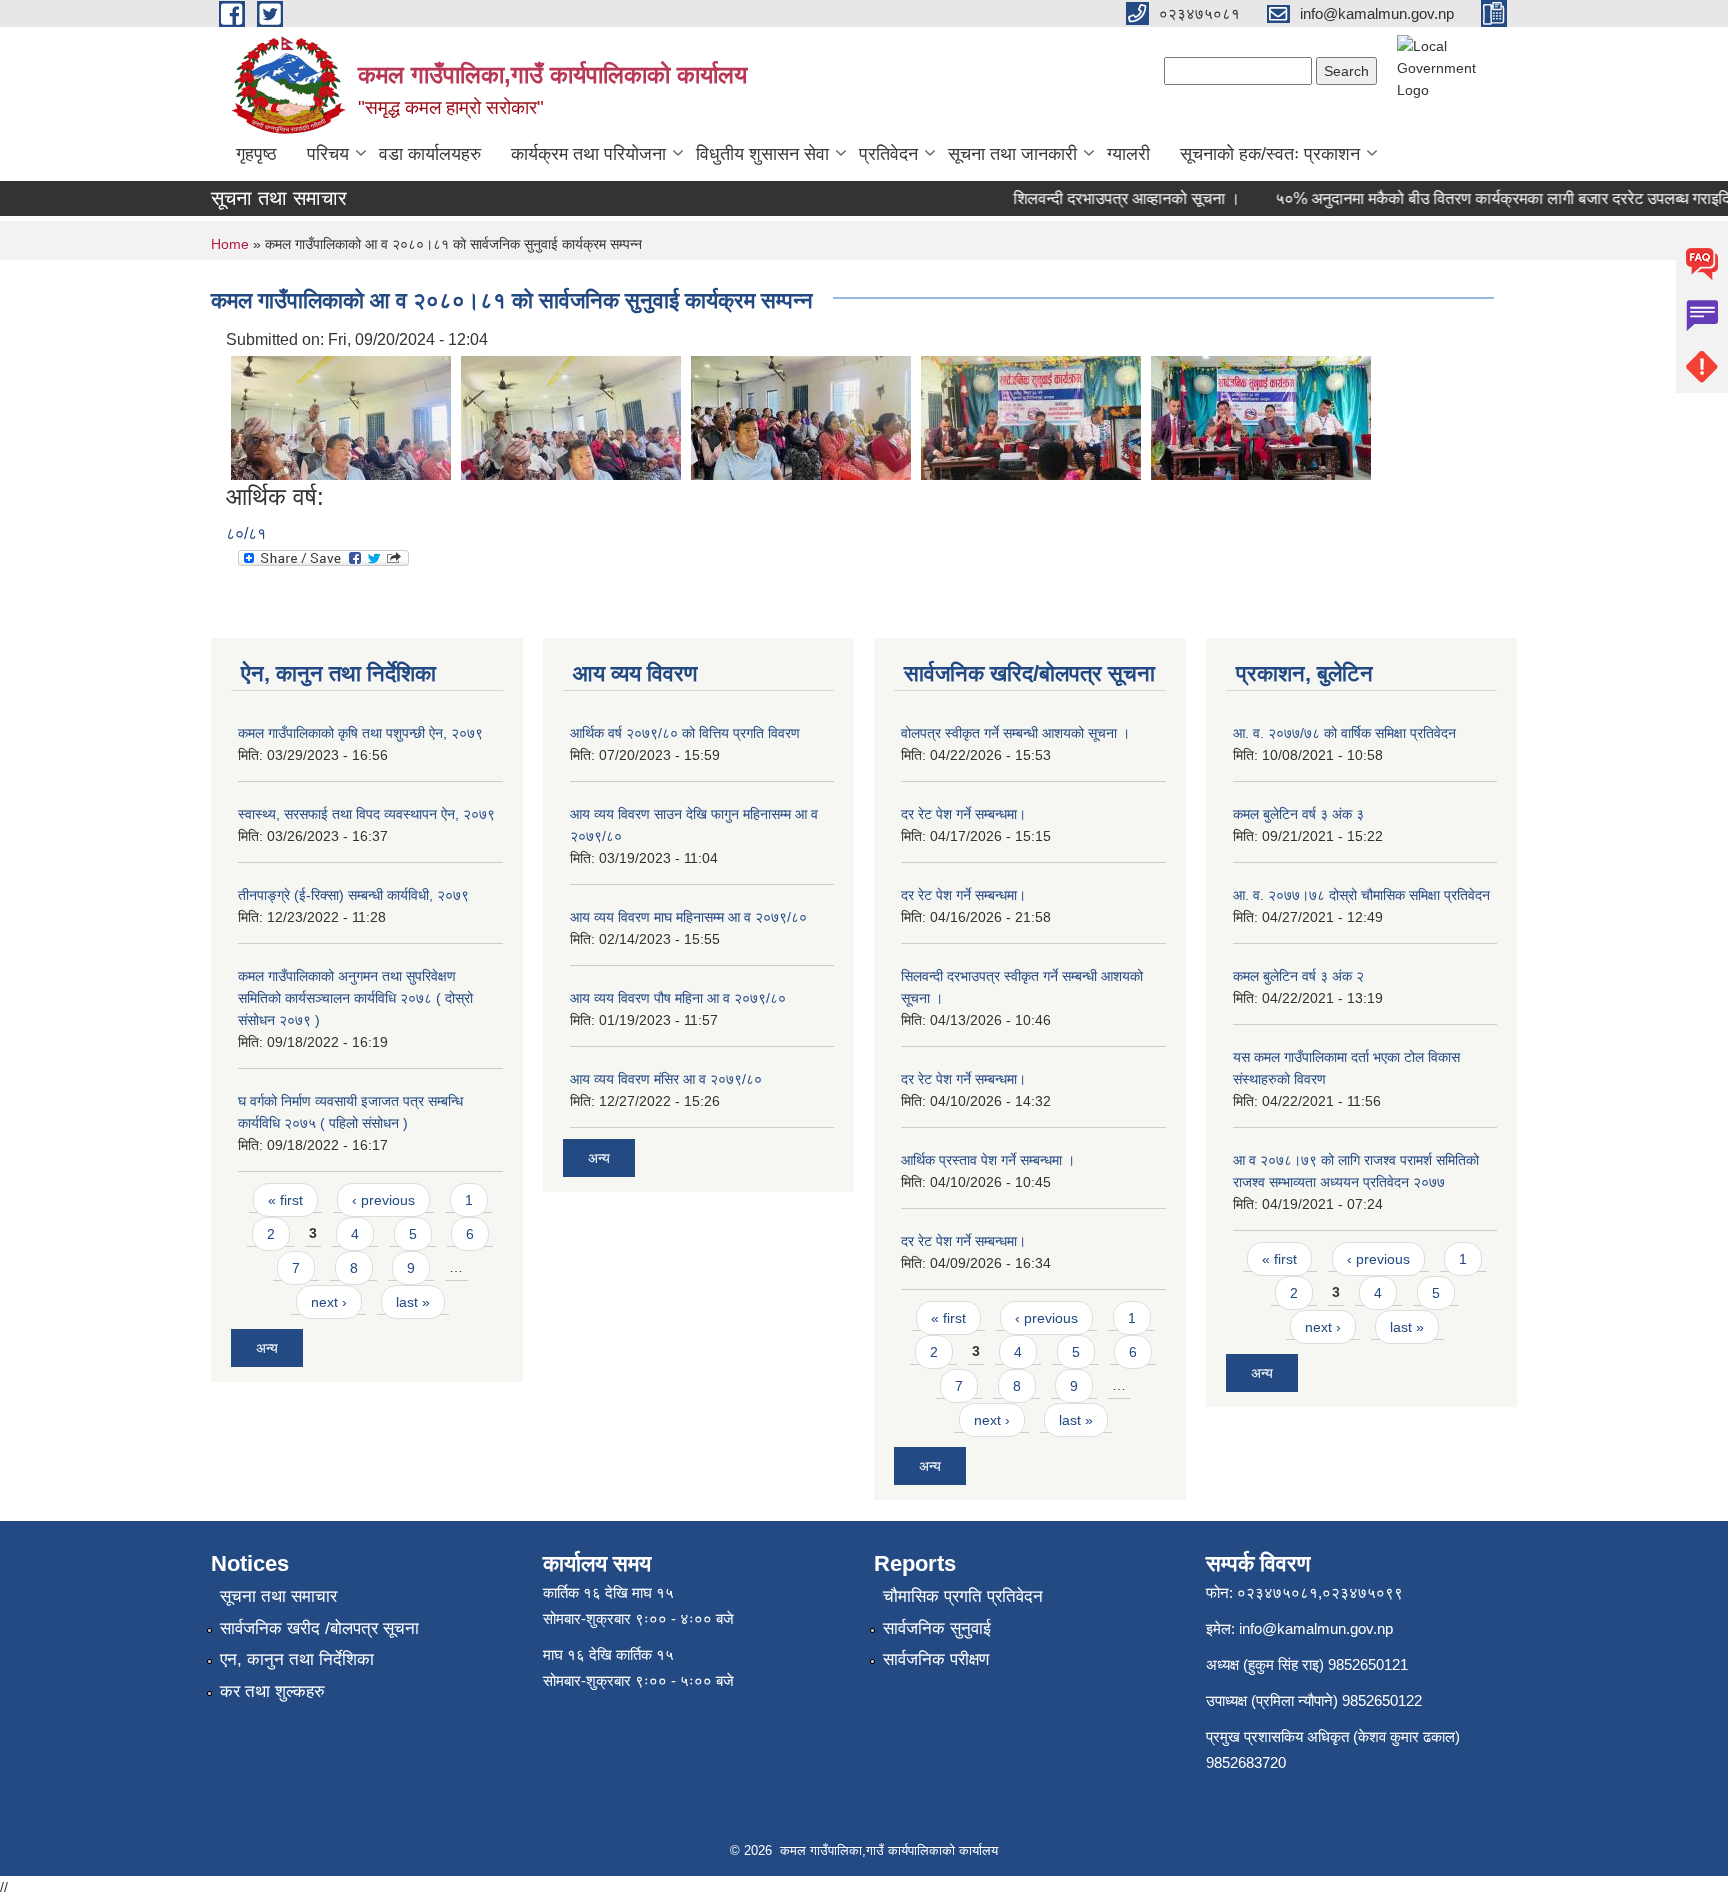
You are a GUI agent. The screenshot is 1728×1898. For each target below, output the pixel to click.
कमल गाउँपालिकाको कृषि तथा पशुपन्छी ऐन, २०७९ (360, 733)
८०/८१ (246, 533)
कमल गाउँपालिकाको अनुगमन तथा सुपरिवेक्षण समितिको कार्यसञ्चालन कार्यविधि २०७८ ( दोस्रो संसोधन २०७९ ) (355, 998)
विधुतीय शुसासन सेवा (762, 154)
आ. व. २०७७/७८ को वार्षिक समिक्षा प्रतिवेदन (1344, 733)
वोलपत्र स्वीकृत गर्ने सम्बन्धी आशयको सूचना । (1015, 733)
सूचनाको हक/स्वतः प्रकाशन (1270, 154)
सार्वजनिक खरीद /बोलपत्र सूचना (319, 1628)
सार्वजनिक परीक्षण (936, 1659)
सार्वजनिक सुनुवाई (937, 1628)
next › (329, 1302)
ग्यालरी (1128, 154)
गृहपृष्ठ (256, 154)
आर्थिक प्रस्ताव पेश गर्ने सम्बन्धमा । (988, 1160)
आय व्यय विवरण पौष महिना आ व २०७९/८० (678, 998)
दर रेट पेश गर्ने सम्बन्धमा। (963, 814)
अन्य (267, 1348)
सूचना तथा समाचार (278, 1596)
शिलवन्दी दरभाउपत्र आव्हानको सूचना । (1102, 198)
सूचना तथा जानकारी (1012, 154)
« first (285, 1200)
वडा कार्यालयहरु (430, 154)
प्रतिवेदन (888, 154)
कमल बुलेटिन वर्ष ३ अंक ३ (1298, 814)
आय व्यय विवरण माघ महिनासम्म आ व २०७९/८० (688, 917)
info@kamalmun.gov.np (1316, 1628)
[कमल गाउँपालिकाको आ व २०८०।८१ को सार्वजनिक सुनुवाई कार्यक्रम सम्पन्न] (341, 416)
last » (413, 1302)
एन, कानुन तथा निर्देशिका (297, 1659)
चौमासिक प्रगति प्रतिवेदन (963, 1596)
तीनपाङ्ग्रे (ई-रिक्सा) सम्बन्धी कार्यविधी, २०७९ (353, 895)
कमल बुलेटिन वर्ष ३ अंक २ (1298, 976)
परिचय (328, 154)
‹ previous (383, 1200)
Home (230, 244)
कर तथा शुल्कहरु (272, 1691)
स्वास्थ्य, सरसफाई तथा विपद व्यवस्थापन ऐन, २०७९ (366, 814)
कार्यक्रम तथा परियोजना (588, 154)
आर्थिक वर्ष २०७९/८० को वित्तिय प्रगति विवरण (685, 733)
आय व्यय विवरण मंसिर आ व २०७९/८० (666, 1079)
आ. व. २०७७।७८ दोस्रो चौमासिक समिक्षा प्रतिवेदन (1361, 895)
